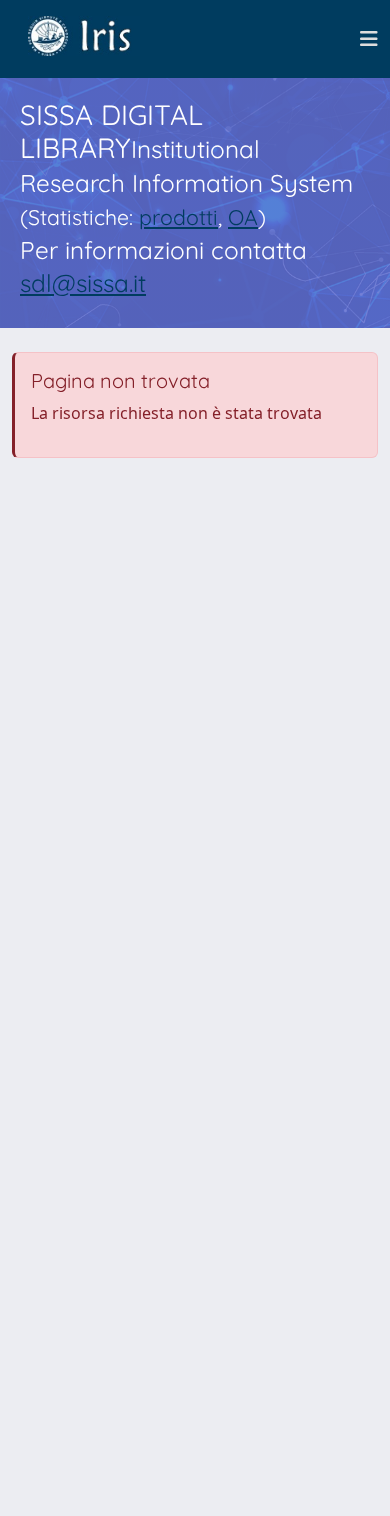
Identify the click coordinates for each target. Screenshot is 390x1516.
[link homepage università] (94, 39)
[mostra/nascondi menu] (369, 39)
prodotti (178, 217)
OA (243, 217)
